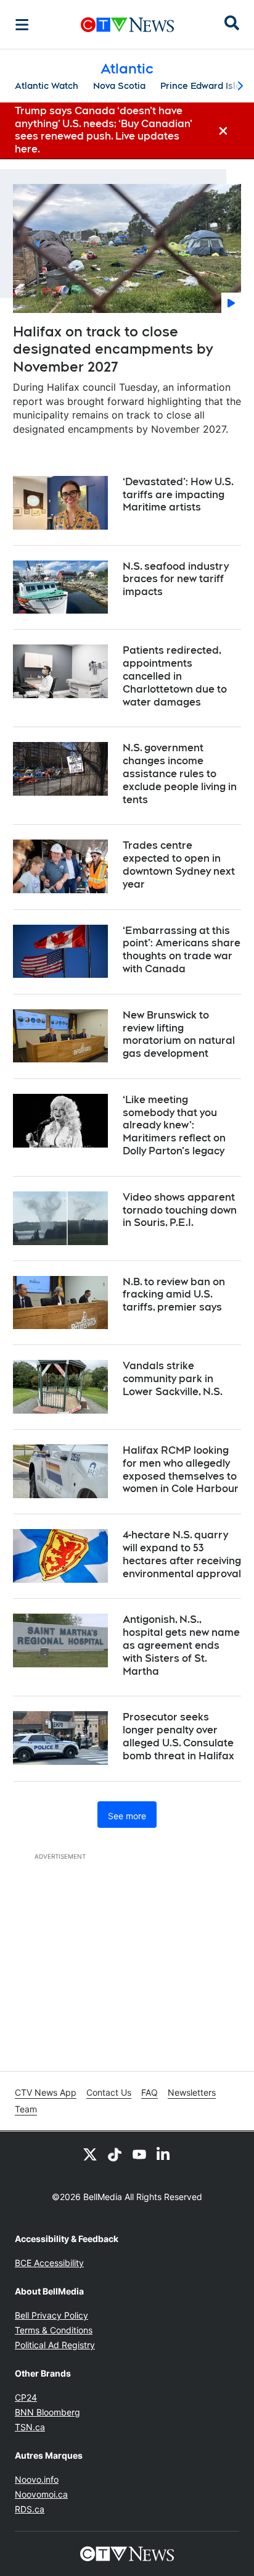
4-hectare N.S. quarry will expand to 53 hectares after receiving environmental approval (182, 1554)
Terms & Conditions (54, 2330)
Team (26, 2109)
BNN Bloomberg (47, 2412)
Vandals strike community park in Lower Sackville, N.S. (173, 1379)
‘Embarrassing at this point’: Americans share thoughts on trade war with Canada (182, 950)
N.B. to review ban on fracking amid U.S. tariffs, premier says (174, 1295)
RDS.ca (30, 2509)
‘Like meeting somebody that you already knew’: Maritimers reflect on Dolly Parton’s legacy (174, 1125)
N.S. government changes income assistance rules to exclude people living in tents (180, 773)
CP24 (26, 2397)
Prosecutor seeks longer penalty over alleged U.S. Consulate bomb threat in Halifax (178, 1736)
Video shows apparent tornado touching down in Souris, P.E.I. (180, 1210)
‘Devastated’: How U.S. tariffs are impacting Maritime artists (178, 495)
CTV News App (46, 2092)
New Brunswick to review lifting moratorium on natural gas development (179, 1034)
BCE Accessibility (49, 2263)
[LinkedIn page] (164, 2154)
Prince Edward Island (206, 86)
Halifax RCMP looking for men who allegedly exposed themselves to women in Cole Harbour (181, 1469)
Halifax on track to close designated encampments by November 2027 (113, 349)
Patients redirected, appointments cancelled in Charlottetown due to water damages (175, 676)
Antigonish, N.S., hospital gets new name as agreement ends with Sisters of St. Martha (181, 1645)
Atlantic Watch (47, 86)
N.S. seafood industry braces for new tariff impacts (176, 579)
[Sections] (22, 25)
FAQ (150, 2092)
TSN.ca (30, 2427)
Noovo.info (37, 2479)
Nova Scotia (119, 86)
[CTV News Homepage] (127, 25)
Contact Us (109, 2092)
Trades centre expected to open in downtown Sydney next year (179, 865)
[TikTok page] (115, 2154)
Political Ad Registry (55, 2345)
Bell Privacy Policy (51, 2315)
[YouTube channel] (139, 2154)
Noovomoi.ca (41, 2494)
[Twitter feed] (90, 2154)
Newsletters (192, 2092)
